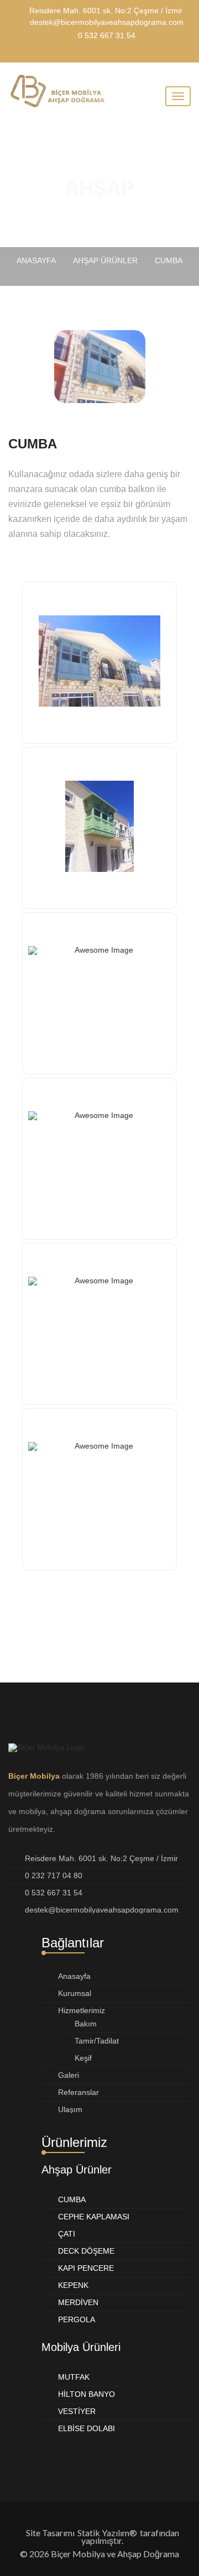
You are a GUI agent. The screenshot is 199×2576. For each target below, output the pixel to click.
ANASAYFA (36, 260)
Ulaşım (70, 2109)
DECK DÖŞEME (86, 2251)
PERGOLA (77, 2319)
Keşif (83, 2058)
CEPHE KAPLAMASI (94, 2217)
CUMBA (72, 2199)
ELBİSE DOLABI (87, 2428)
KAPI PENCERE (86, 2268)
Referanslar (78, 2092)
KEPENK (73, 2285)
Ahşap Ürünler (105, 260)
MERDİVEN (78, 2302)
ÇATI (67, 2234)
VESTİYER (77, 2411)
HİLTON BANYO (87, 2394)
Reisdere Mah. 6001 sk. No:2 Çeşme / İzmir (106, 11)
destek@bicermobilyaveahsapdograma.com (107, 22)
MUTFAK (74, 2377)
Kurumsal (75, 1993)
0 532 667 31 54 (107, 35)
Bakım (86, 2024)
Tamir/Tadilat (97, 2041)
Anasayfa (74, 1976)
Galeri (69, 2075)
